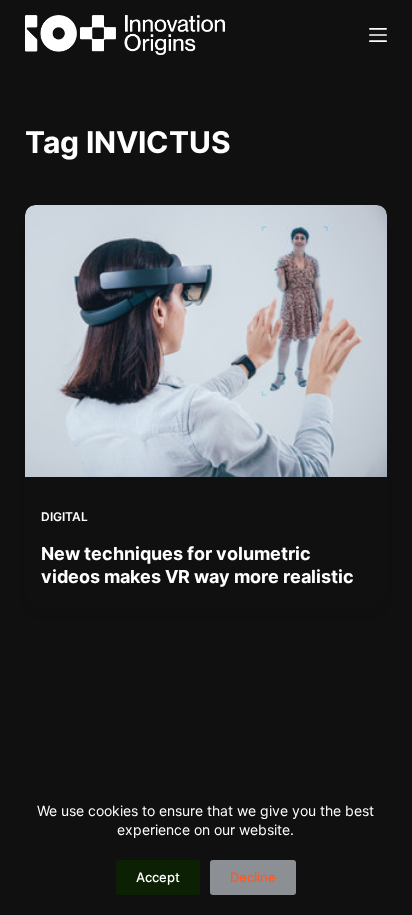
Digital (64, 516)
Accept (158, 877)
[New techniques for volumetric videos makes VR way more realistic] (206, 341)
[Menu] (378, 35)
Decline (253, 877)
